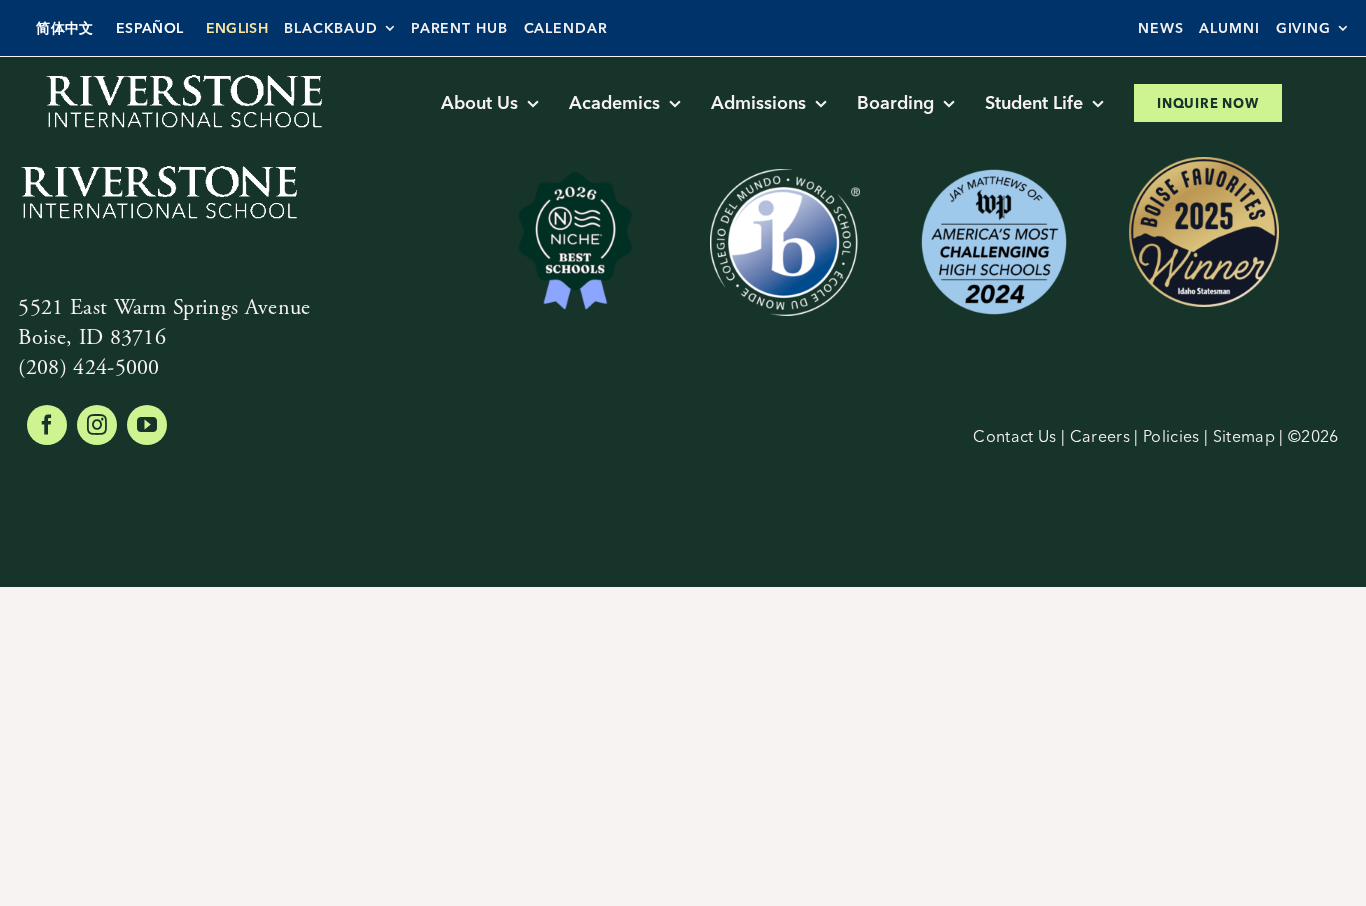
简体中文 (64, 28)
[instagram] (97, 425)
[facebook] (47, 425)
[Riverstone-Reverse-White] (183, 77)
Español (149, 28)
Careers (1100, 436)
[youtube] (147, 425)
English (237, 28)
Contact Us (1014, 436)
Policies (1171, 436)
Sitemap (1244, 436)
